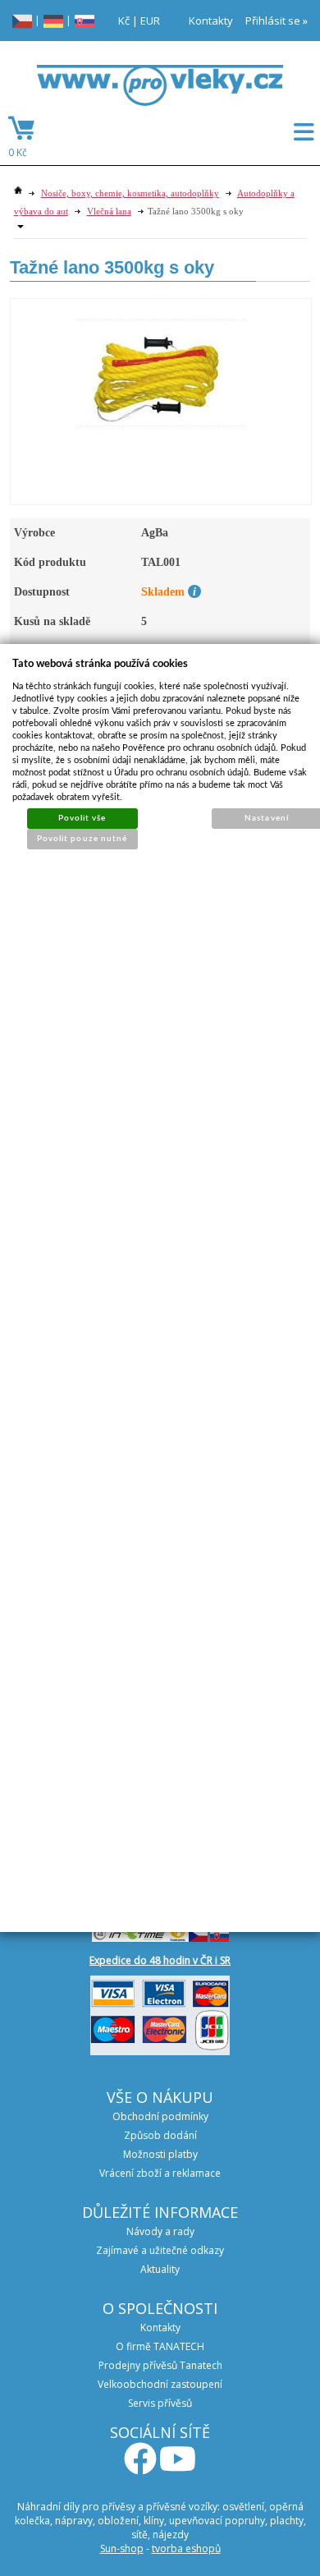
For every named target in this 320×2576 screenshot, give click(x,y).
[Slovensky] (85, 20)
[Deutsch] (53, 20)
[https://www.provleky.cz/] (160, 90)
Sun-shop (122, 2548)
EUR (150, 21)
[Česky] (22, 20)
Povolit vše (82, 818)
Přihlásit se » (277, 21)
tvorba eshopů (186, 2548)
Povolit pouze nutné (82, 839)
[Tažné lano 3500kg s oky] (161, 366)
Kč (124, 21)
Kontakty (211, 21)
